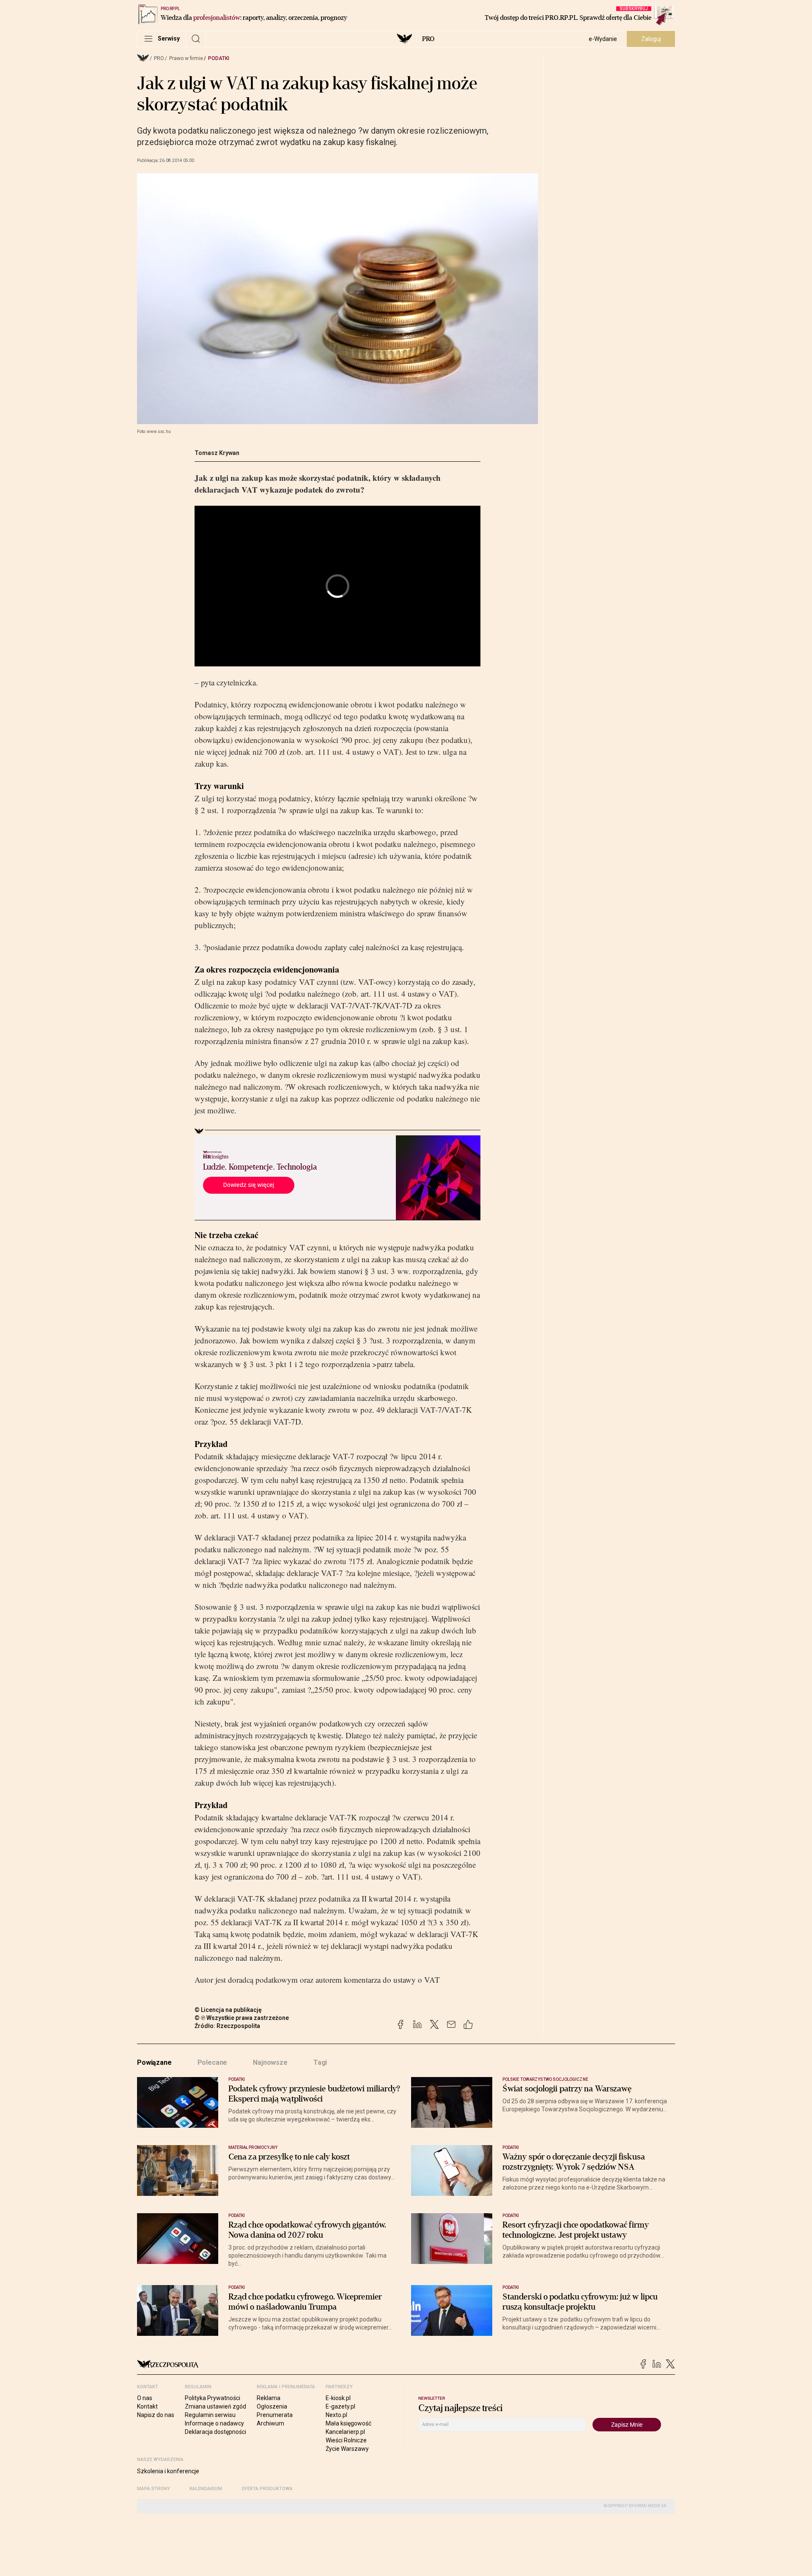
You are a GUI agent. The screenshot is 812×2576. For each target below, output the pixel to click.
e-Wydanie (603, 39)
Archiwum (270, 2423)
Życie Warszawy (347, 2449)
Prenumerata (275, 2415)
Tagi (320, 2062)
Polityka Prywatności (213, 2398)
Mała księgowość (348, 2423)
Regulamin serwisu (210, 2415)
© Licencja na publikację (228, 2010)
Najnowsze (270, 2062)
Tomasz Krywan (217, 453)
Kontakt (147, 2406)
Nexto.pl (336, 2415)
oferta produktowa (267, 2489)
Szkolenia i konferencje (168, 2471)
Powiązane (154, 2062)
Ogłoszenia (272, 2406)
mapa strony (154, 2489)
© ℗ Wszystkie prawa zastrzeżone (242, 2018)
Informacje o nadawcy (214, 2423)
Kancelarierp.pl (345, 2432)
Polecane (213, 2062)
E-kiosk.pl (338, 2398)
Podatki (219, 58)
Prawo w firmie (186, 58)
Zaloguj (651, 39)
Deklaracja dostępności (215, 2432)
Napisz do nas (156, 2415)
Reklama (269, 2398)
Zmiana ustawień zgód (215, 2406)
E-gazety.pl (340, 2406)
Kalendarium (206, 2489)
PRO (428, 39)
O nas (145, 2398)
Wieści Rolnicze (346, 2440)
